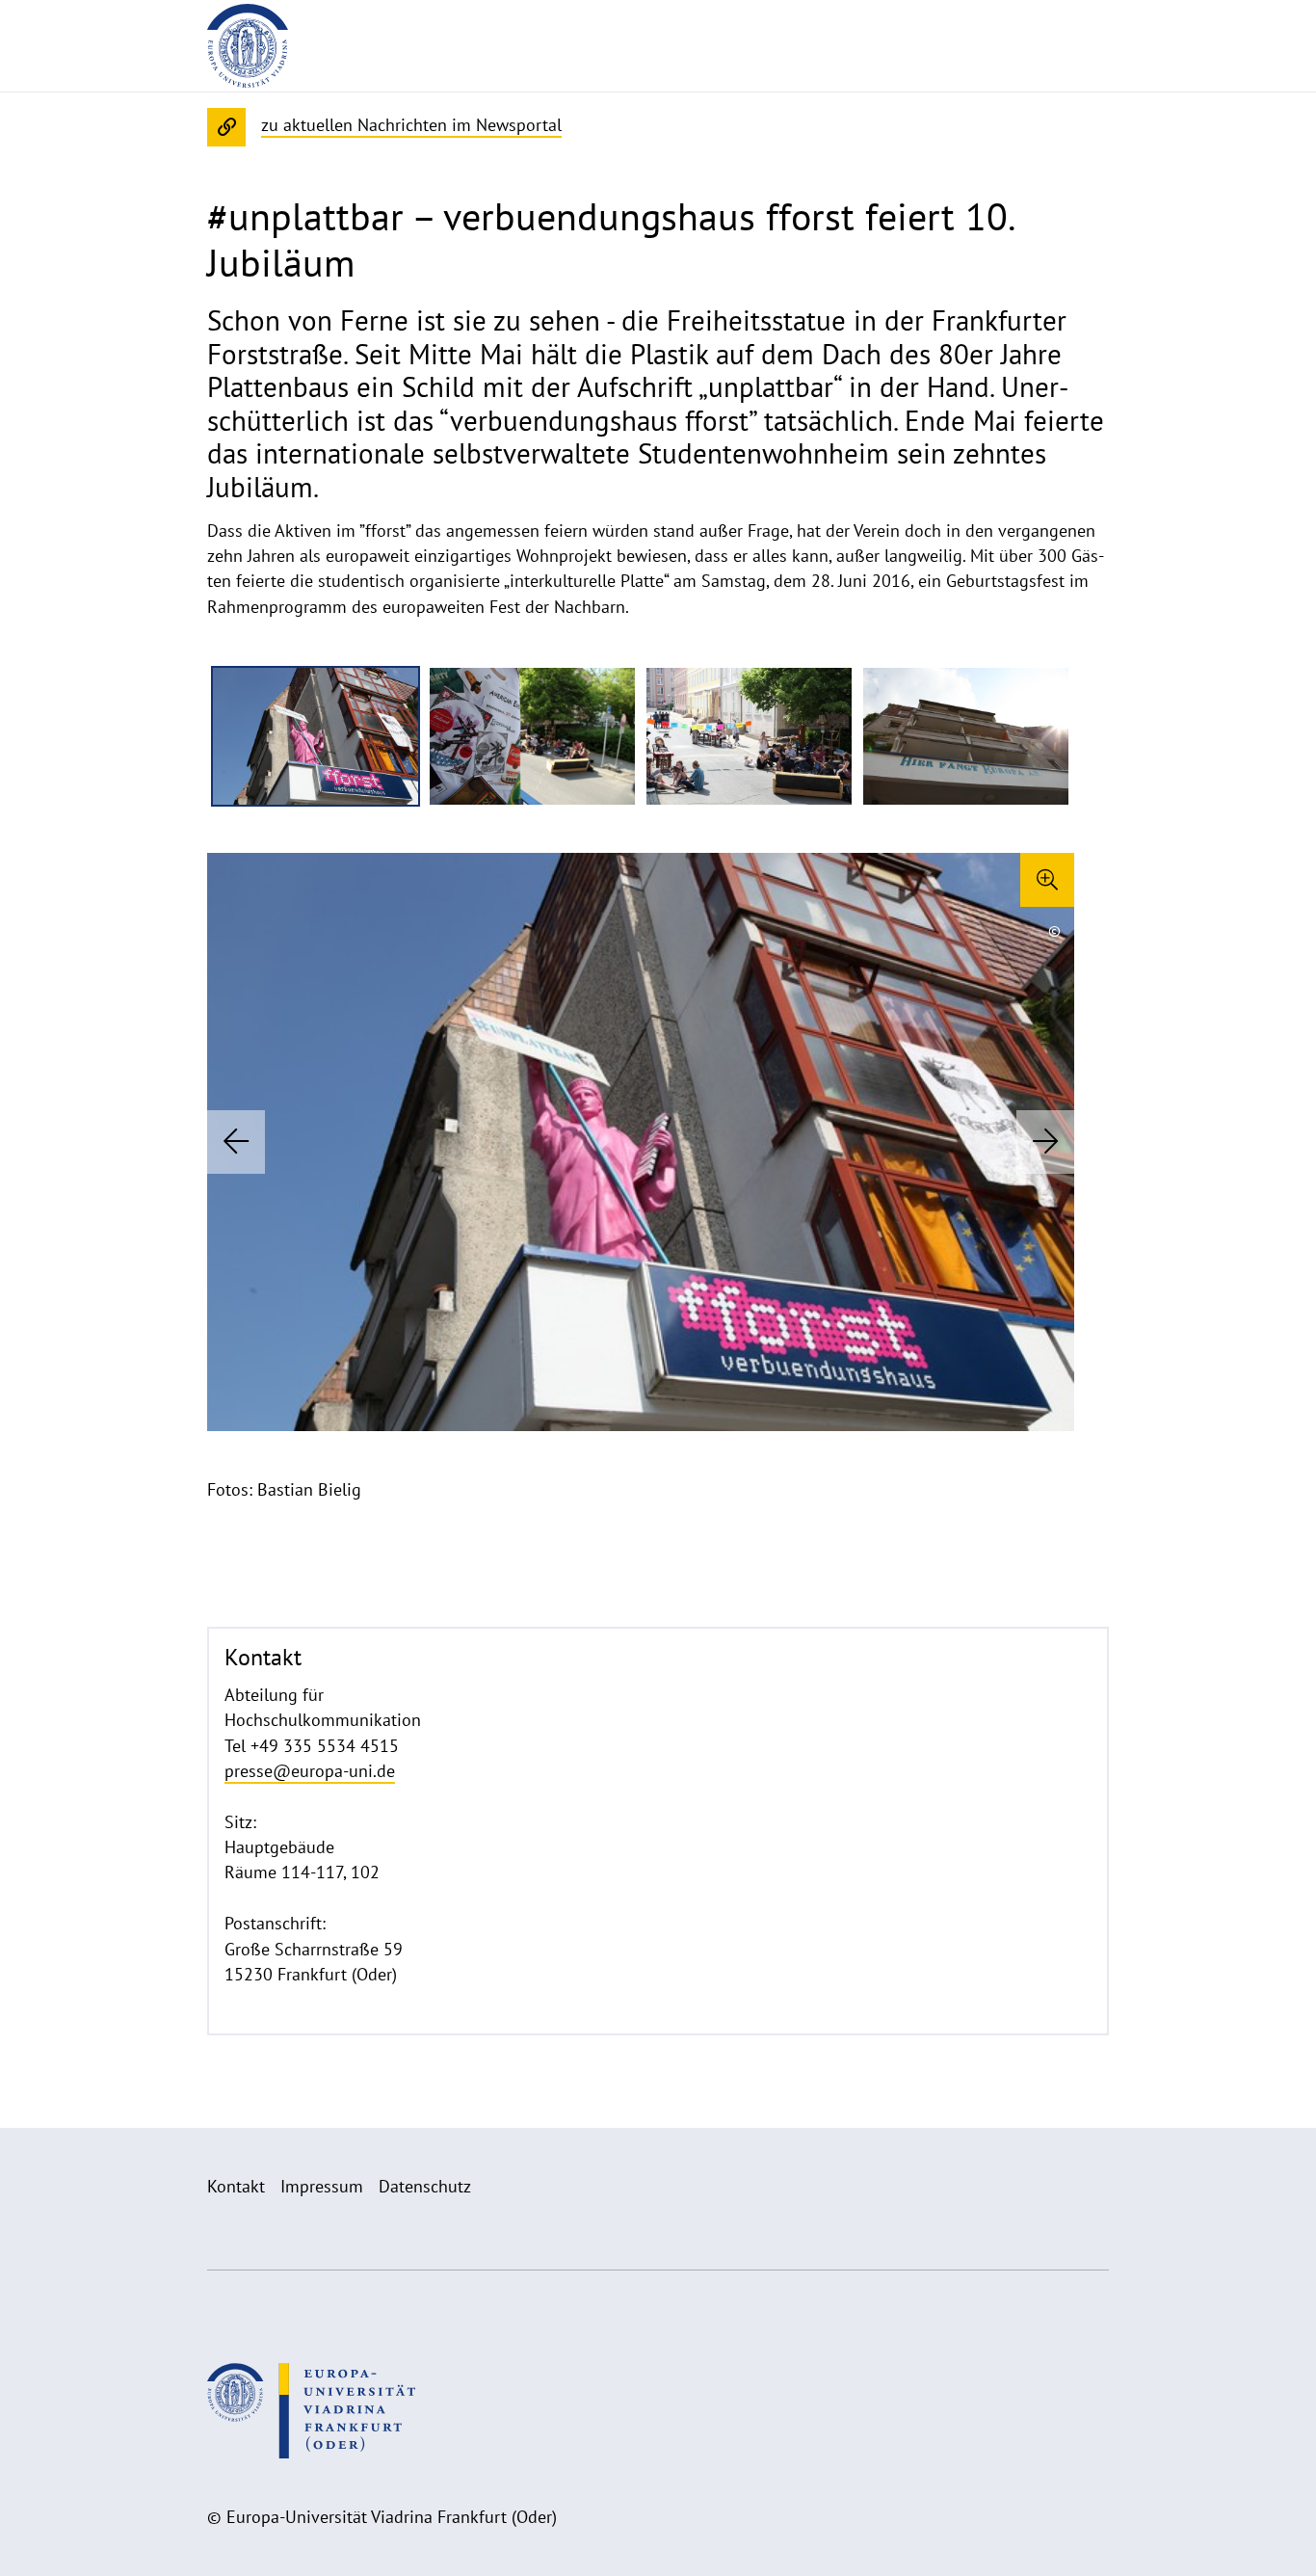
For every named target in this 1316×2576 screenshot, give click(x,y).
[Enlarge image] (1047, 880)
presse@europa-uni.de (310, 1771)
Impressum (322, 2186)
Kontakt (236, 2186)
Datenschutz (425, 2186)
